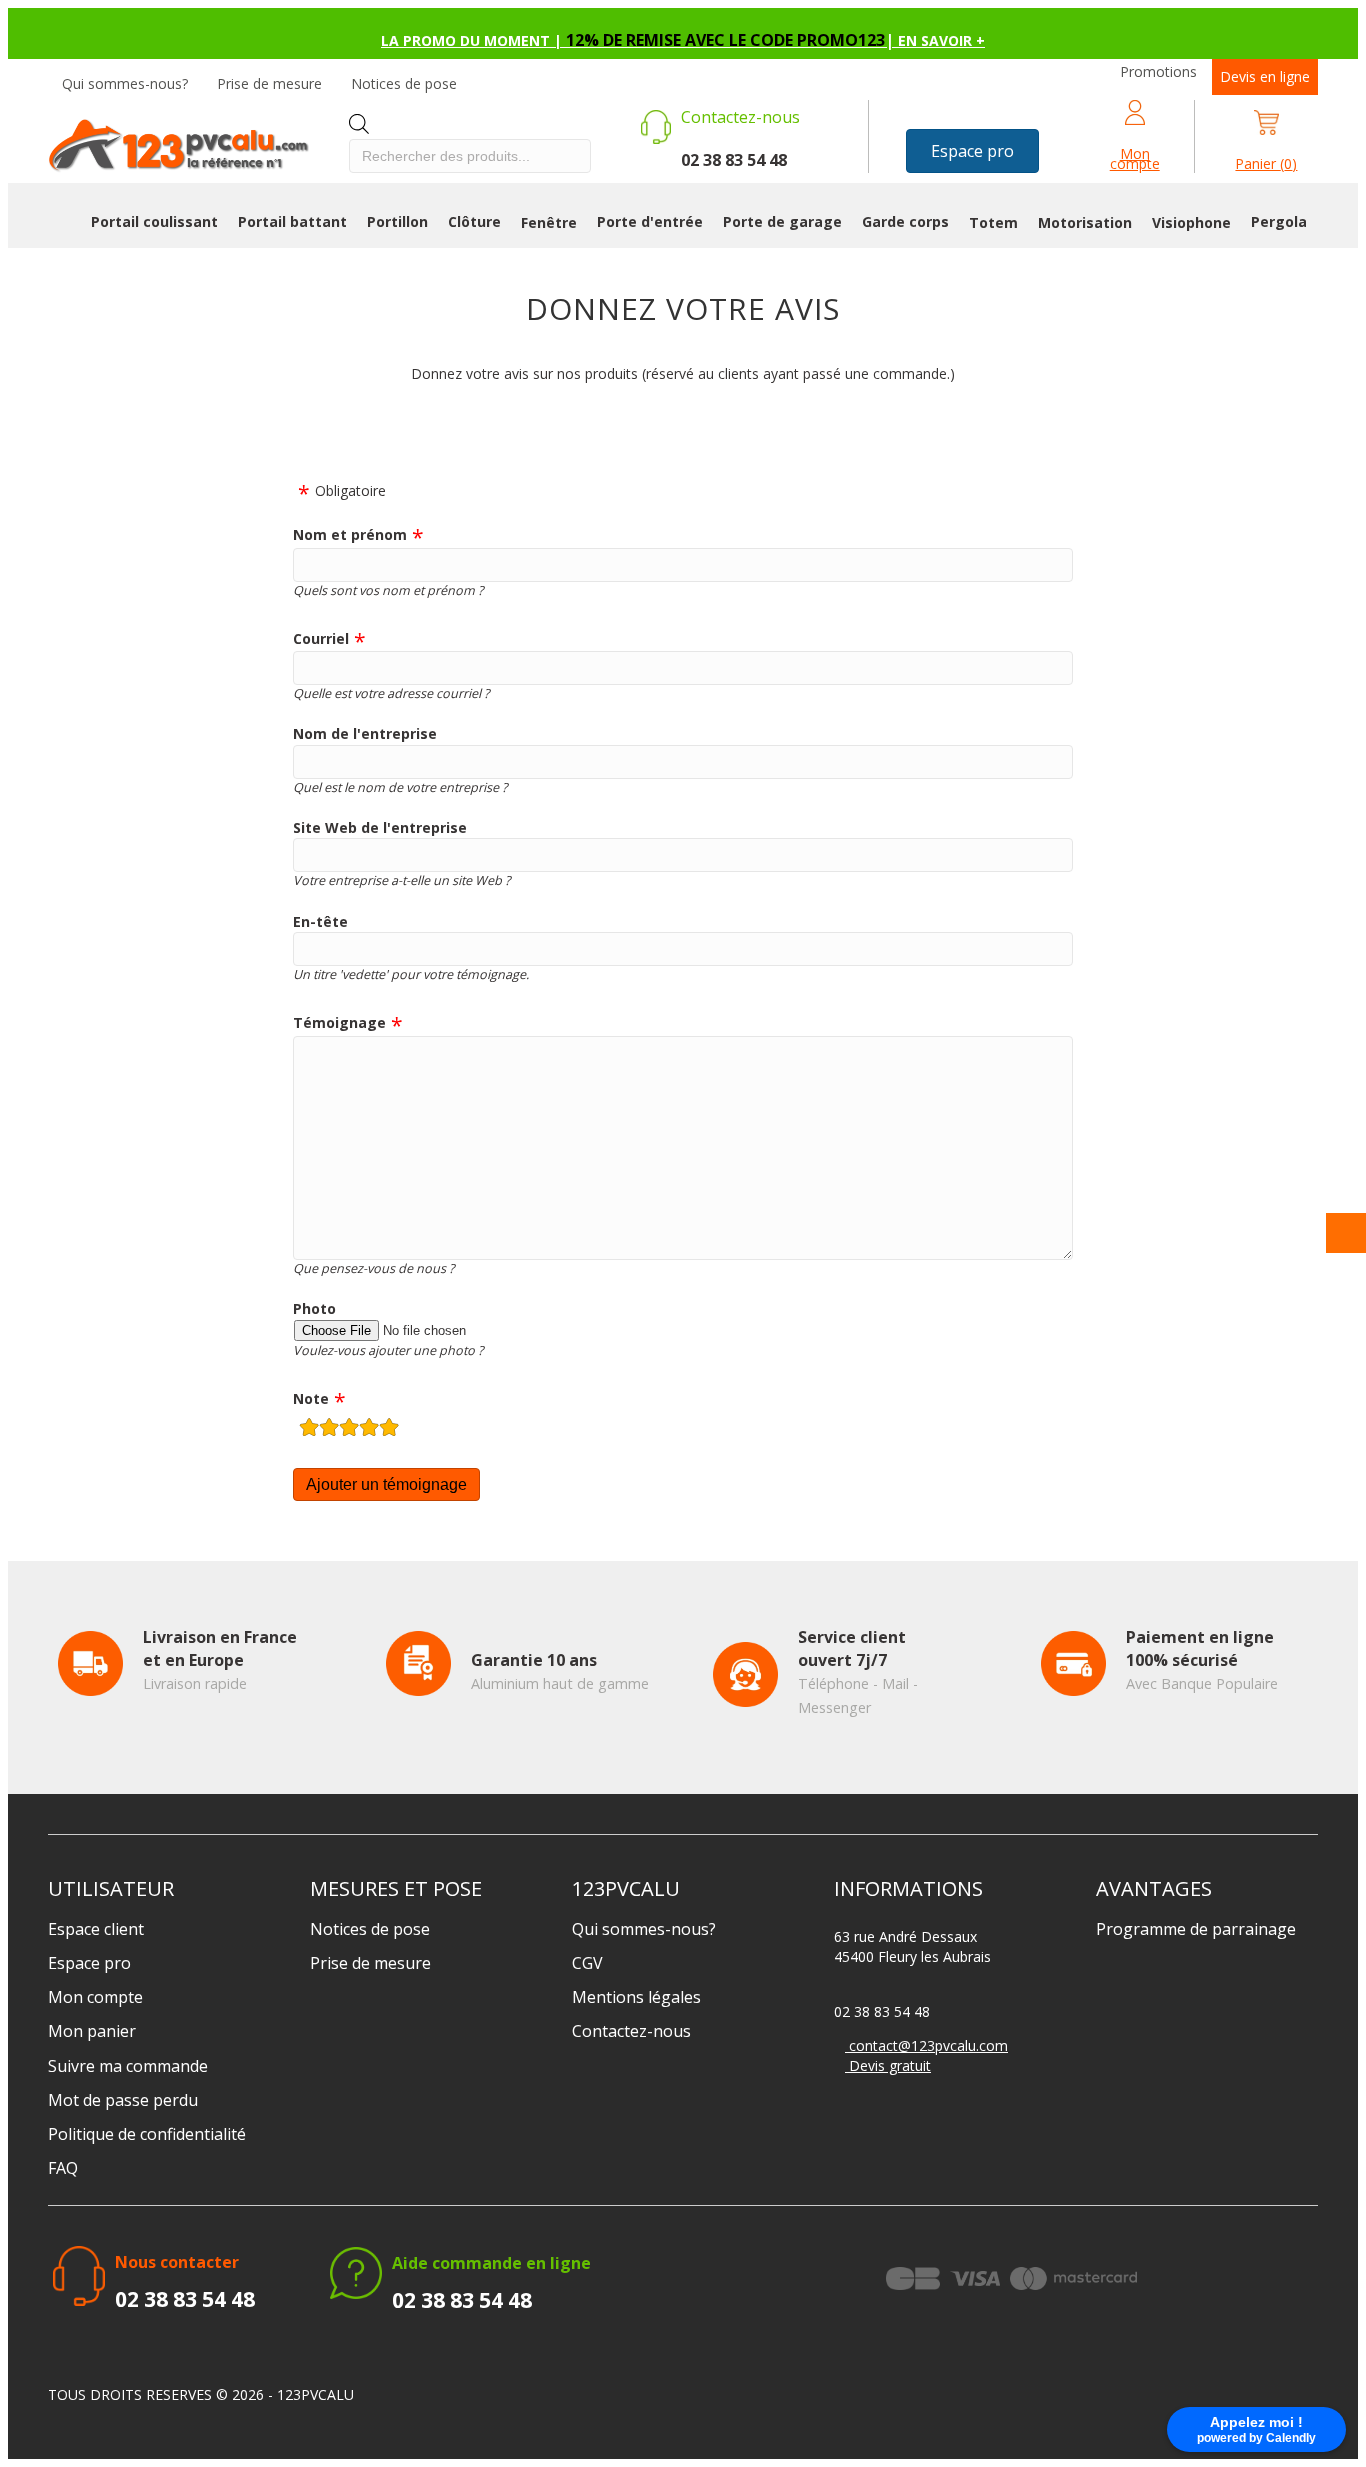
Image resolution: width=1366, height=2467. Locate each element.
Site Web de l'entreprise (380, 827)
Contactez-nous (631, 2031)
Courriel (321, 638)
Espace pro (89, 1963)
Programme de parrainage (1196, 1929)
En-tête (320, 921)
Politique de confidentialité (147, 2134)
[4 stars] (369, 1429)
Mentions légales (636, 1997)
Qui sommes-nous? (125, 83)
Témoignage (339, 1022)
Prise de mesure (269, 83)
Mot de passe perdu (123, 2100)
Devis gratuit (888, 2065)
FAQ (63, 2168)
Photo (314, 1308)
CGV (587, 1963)
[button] (972, 151)
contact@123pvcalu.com (926, 2045)
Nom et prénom (350, 534)
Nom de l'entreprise (365, 733)
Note (311, 1398)
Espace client (96, 1929)
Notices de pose (404, 83)
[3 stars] (349, 1429)
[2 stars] (329, 1429)
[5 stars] (389, 1429)
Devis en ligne (1265, 76)
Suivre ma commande (128, 2066)
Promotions (1158, 71)
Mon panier (92, 2031)
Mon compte (95, 1997)
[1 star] (309, 1429)
